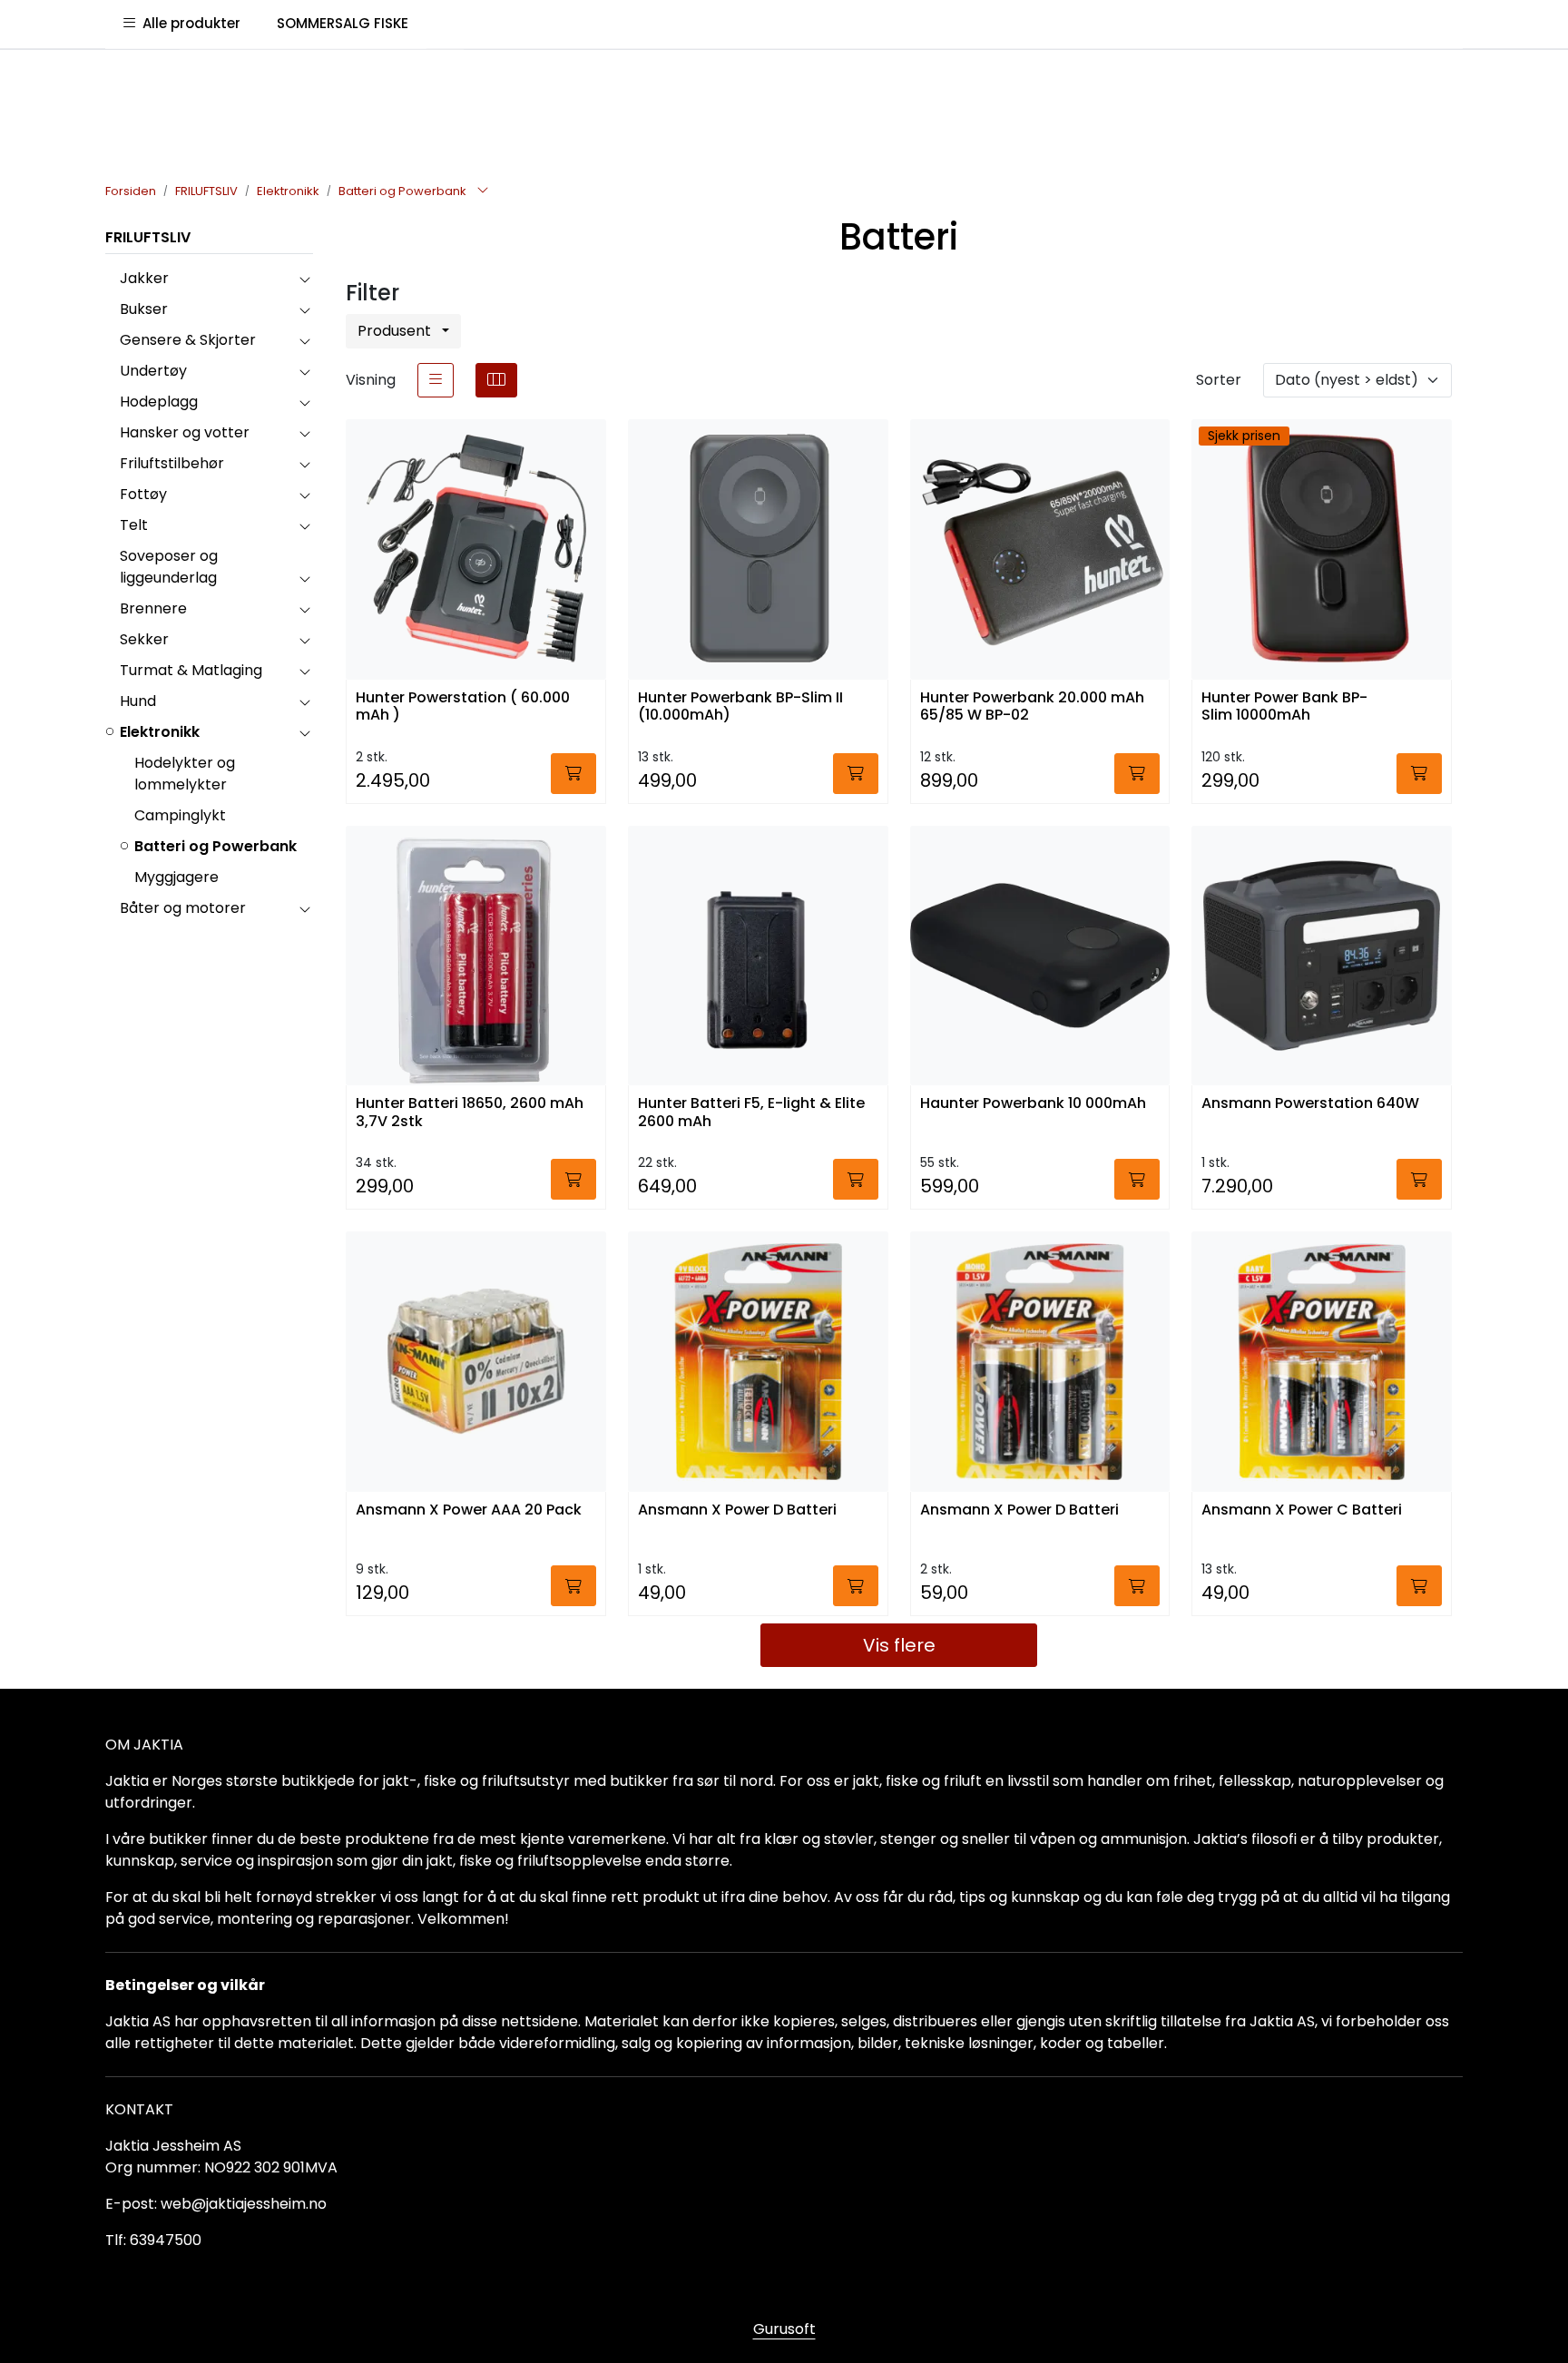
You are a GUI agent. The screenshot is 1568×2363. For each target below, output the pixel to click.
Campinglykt (180, 815)
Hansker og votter (185, 432)
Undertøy (153, 371)
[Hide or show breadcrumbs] (483, 191)
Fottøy (143, 494)
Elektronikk (160, 732)
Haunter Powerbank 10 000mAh (1033, 1104)
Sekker (144, 639)
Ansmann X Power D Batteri (737, 1510)
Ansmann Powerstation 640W (1310, 1104)
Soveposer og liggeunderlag (169, 567)
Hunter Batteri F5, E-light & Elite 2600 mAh (751, 1113)
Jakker (144, 278)
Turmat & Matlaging (191, 670)
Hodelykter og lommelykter (185, 774)
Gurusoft (784, 2329)
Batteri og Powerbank (216, 846)
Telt (134, 525)
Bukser (144, 309)
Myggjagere (176, 877)
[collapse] (304, 279)
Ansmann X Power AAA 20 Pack (469, 1510)
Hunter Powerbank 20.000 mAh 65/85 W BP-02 (1032, 707)
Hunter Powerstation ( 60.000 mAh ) (463, 707)
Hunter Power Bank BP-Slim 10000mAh (1284, 707)
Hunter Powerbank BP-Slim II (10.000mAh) (740, 707)
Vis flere (899, 1645)
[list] (436, 380)
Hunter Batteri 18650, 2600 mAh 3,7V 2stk (470, 1113)
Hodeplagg (159, 402)
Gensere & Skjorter (188, 340)
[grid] (496, 380)
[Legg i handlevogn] (573, 774)
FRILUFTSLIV (148, 237)
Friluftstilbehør (172, 463)
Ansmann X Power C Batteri (1302, 1510)
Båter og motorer (183, 908)
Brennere (153, 608)
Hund (138, 701)
